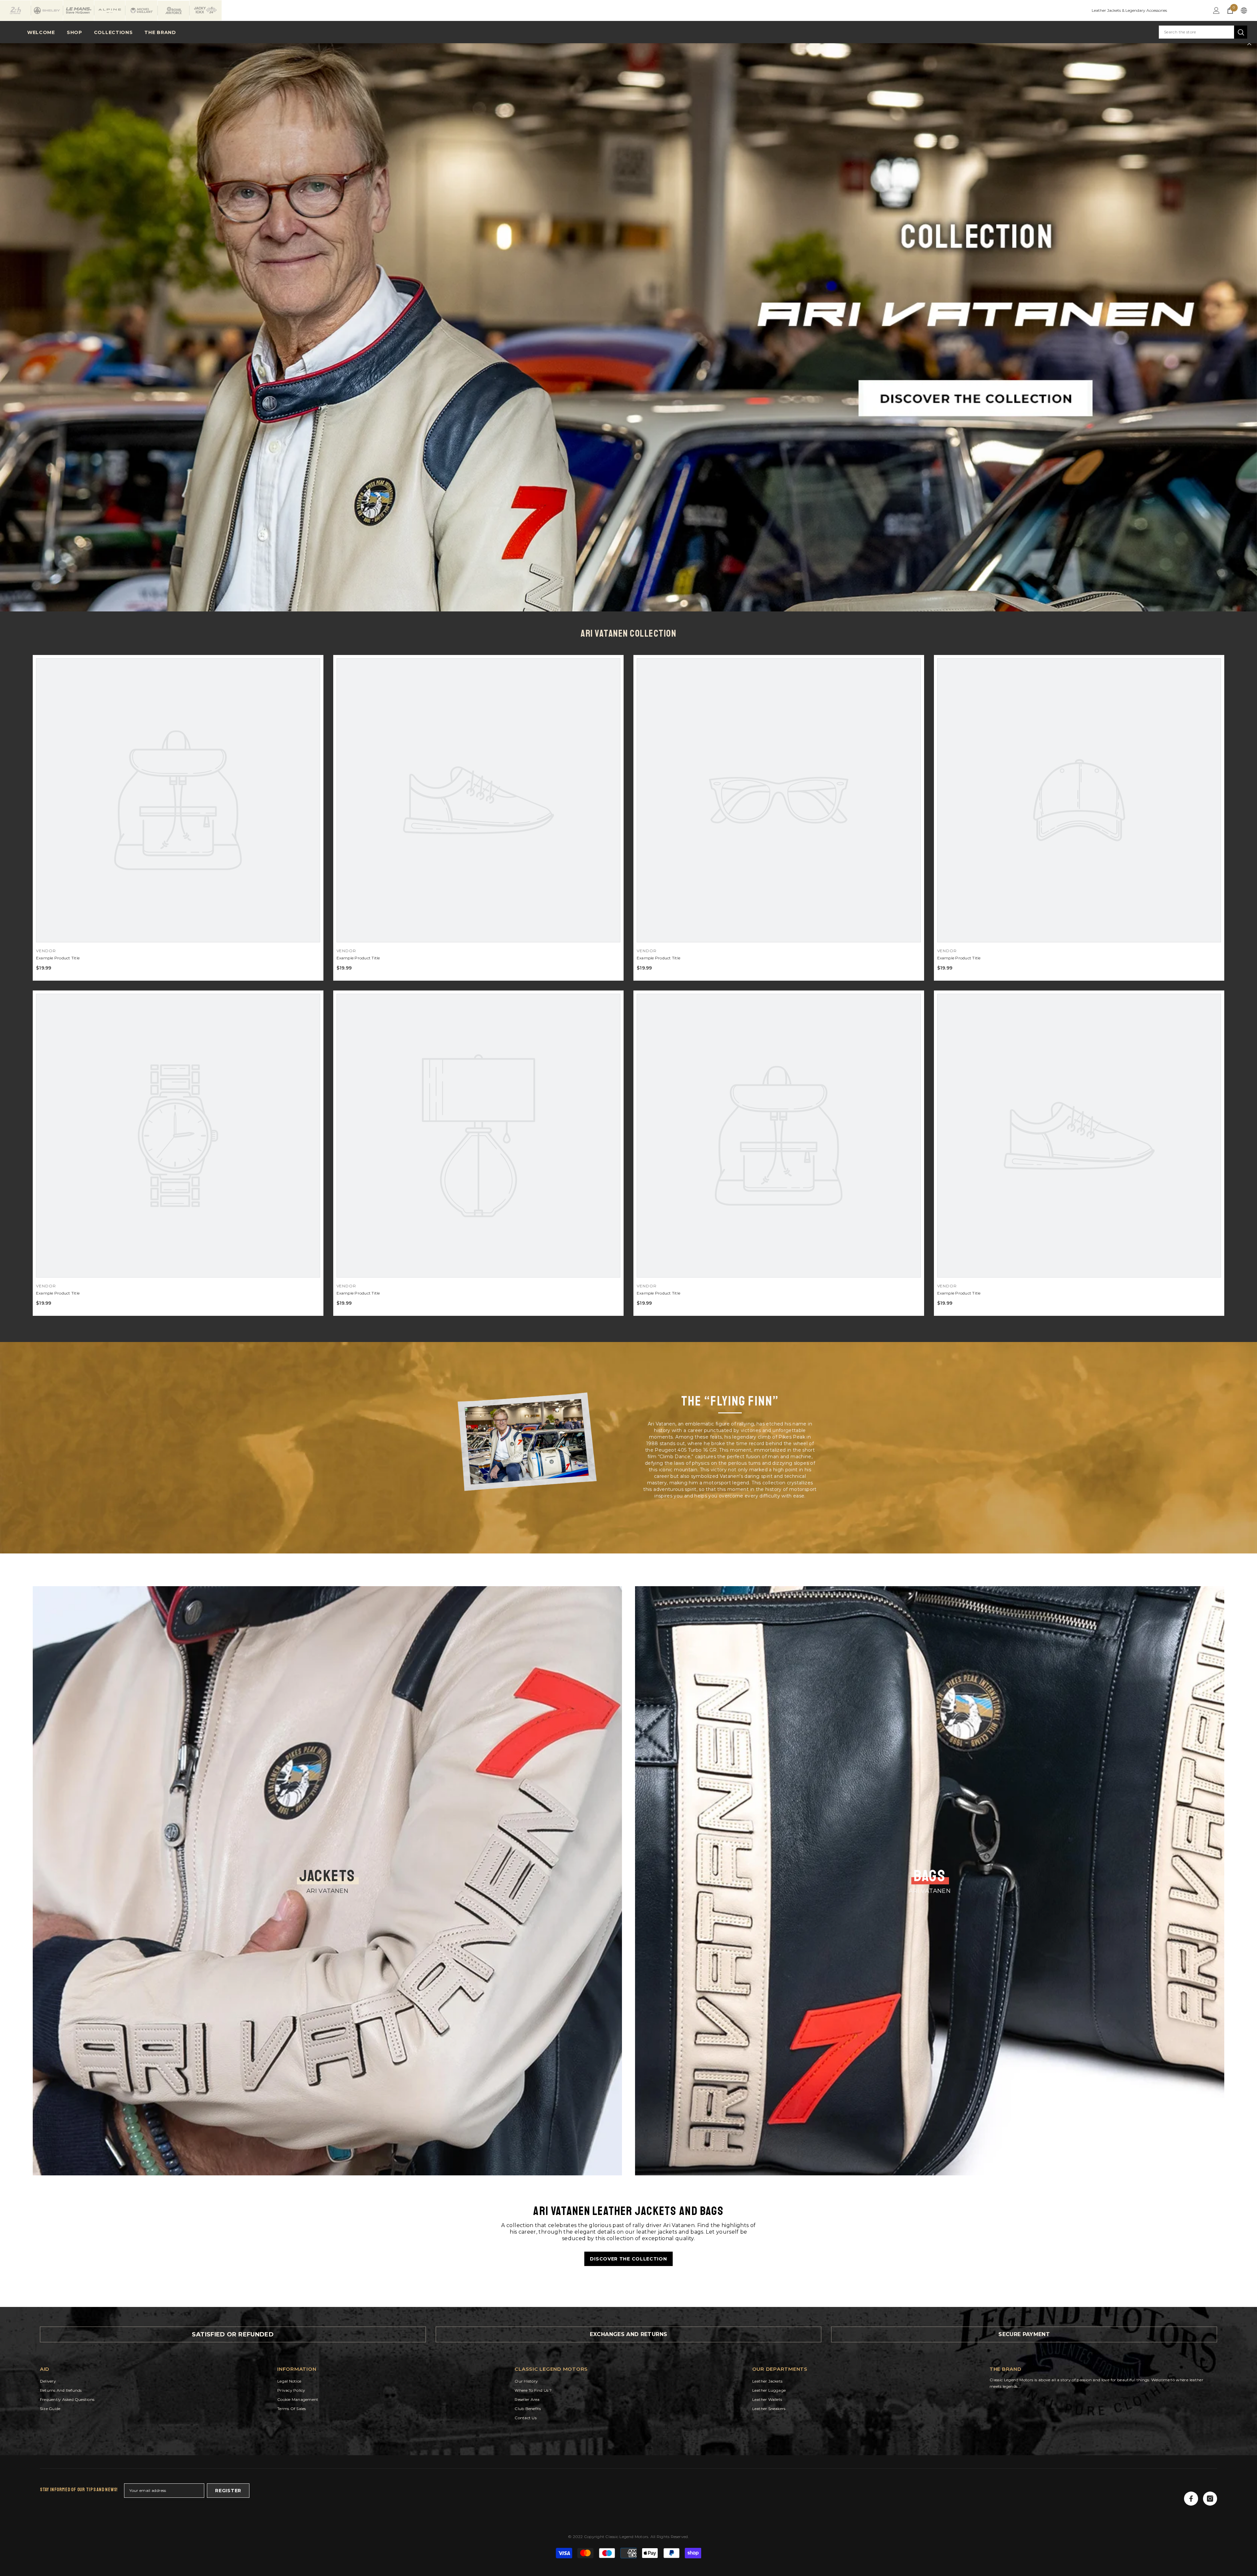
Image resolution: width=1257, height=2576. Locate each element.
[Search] (1203, 32)
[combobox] (1196, 32)
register (228, 2491)
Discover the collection (628, 2259)
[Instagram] (1210, 2499)
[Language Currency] (1244, 10)
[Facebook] (1191, 2499)
